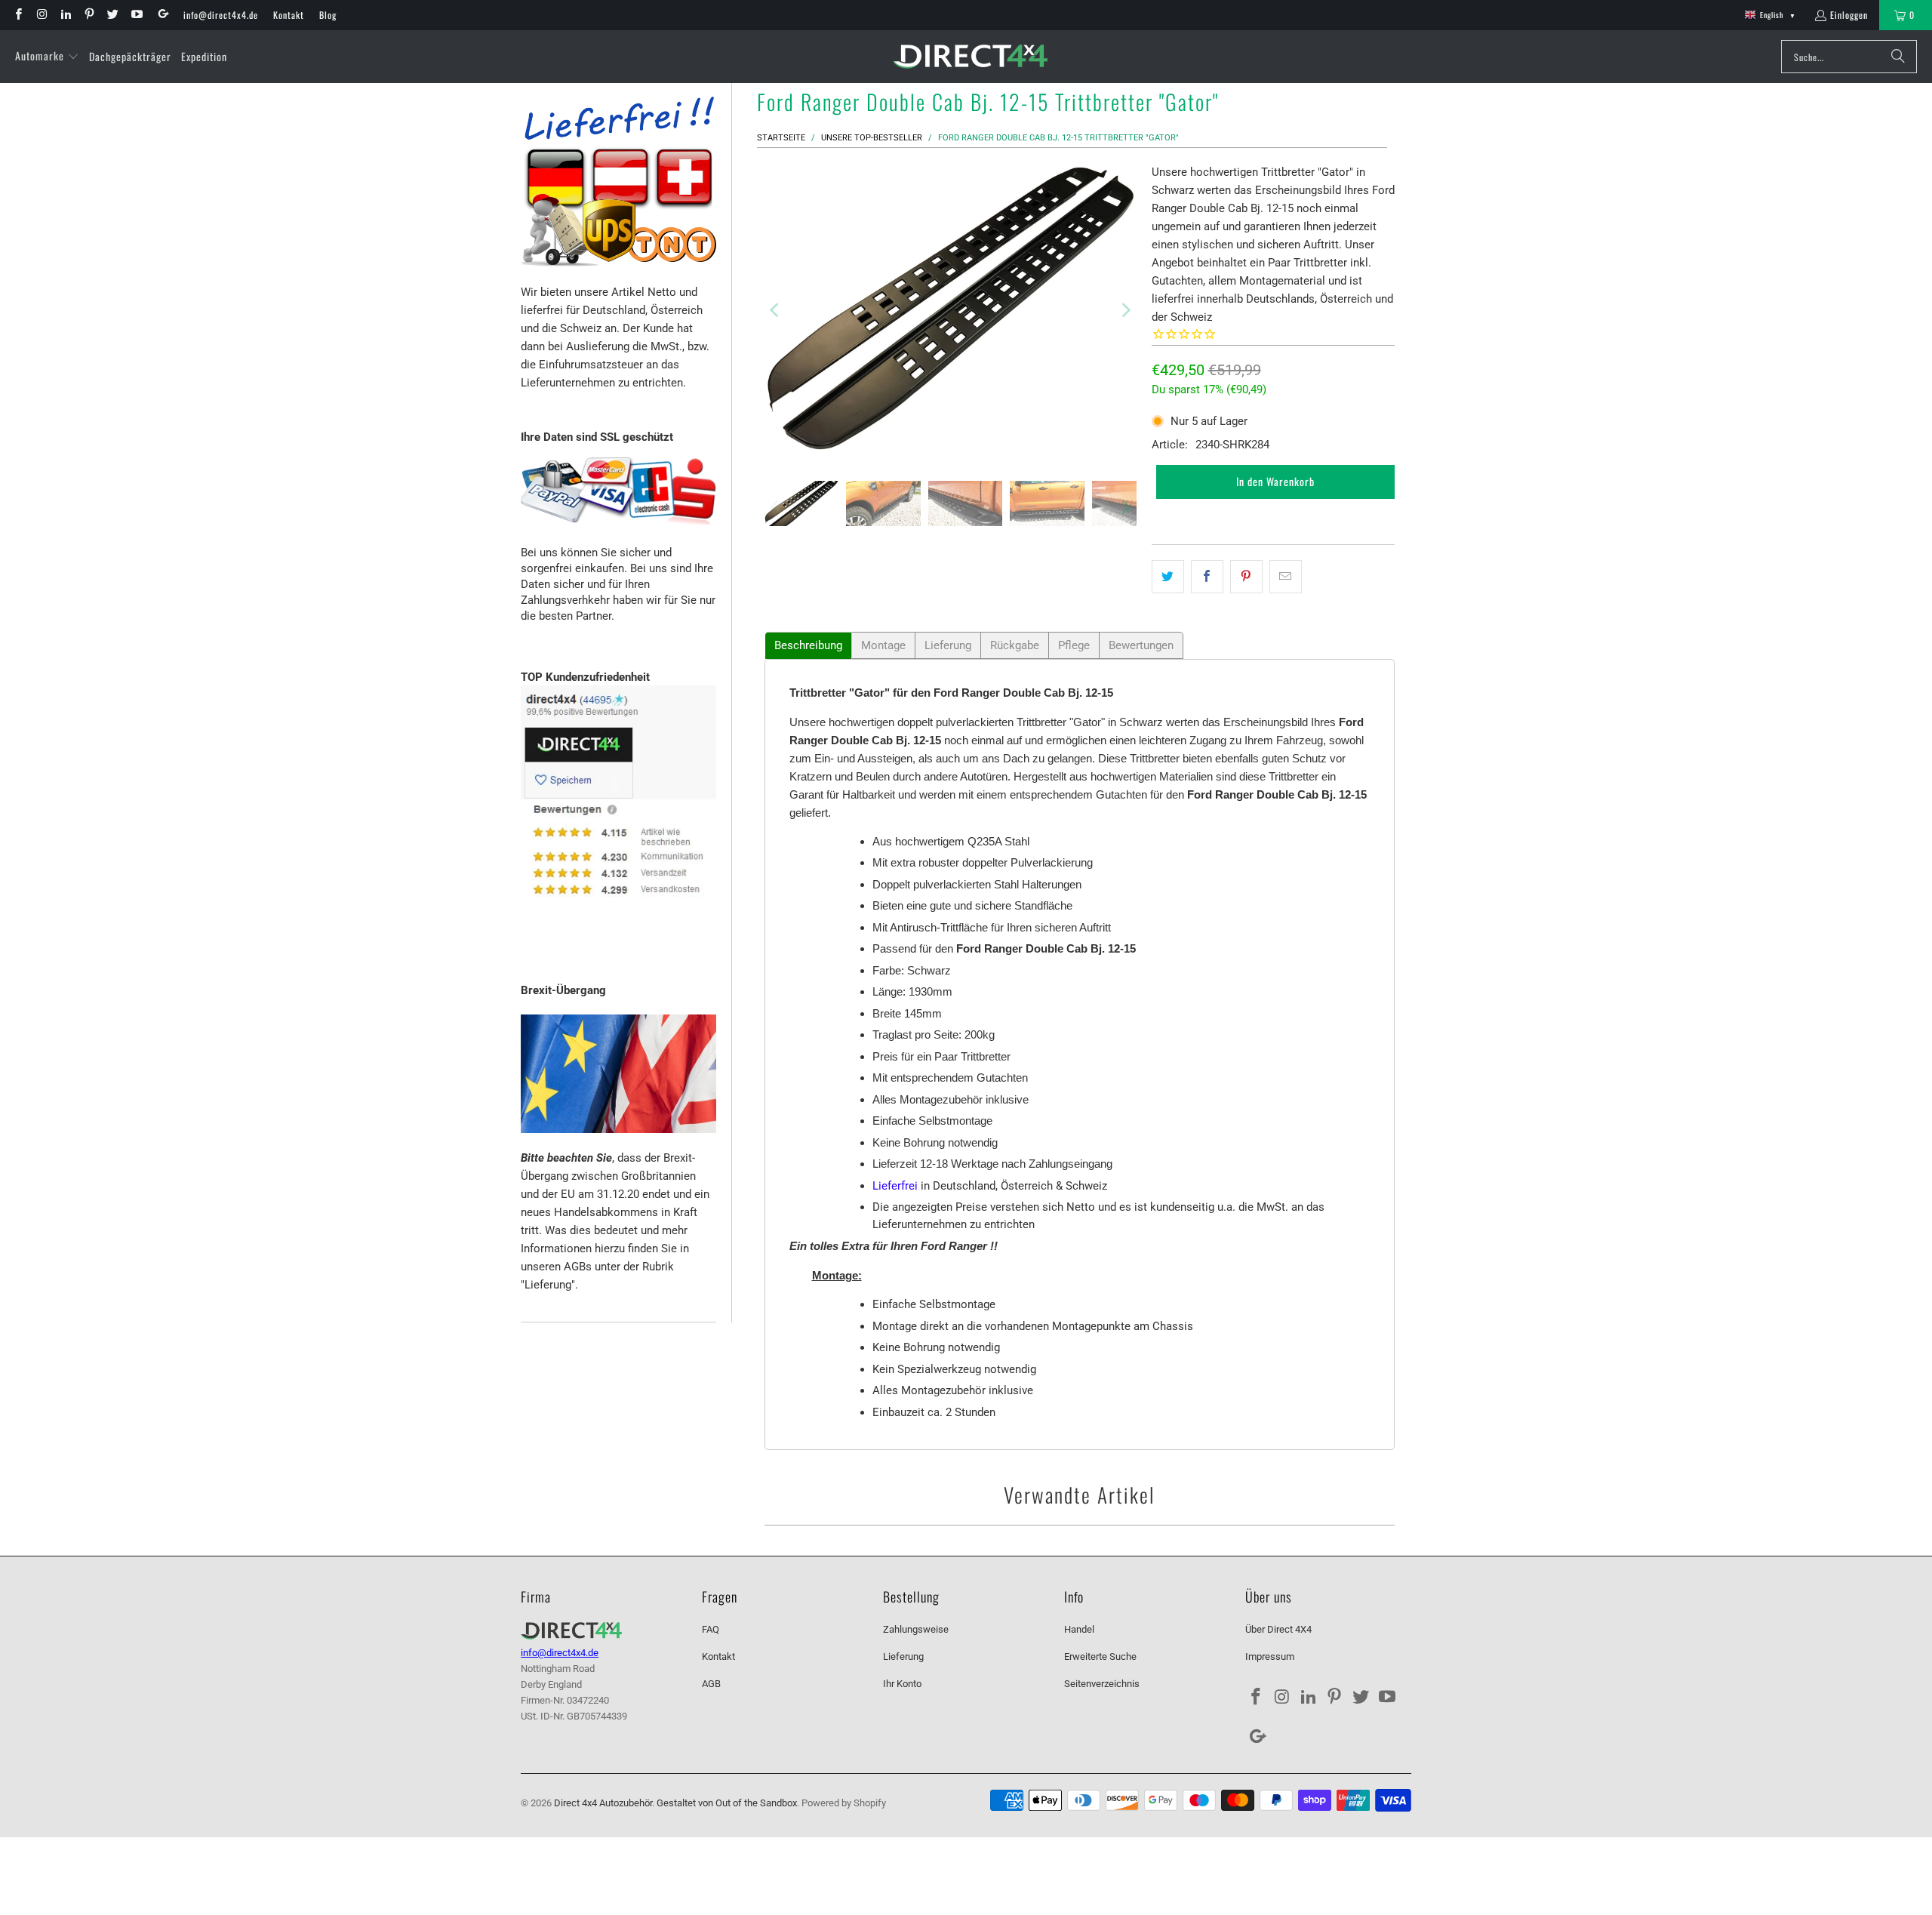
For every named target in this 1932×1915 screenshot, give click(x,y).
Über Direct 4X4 (1278, 1629)
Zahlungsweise (916, 1629)
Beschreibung (808, 645)
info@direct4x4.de (221, 15)
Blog (328, 15)
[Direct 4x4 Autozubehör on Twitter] (112, 15)
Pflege (1074, 645)
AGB (711, 1684)
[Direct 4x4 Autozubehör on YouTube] (135, 15)
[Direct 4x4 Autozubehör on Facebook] (18, 15)
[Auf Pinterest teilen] (1246, 577)
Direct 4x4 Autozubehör (603, 1803)
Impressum (1270, 1656)
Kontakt (289, 15)
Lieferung (948, 645)
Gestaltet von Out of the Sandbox (727, 1803)
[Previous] (776, 311)
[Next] (1125, 311)
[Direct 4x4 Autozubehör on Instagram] (41, 15)
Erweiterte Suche (1100, 1656)
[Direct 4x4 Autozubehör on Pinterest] (89, 15)
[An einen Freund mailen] (1286, 577)
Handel (1079, 1629)
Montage (883, 645)
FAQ (711, 1629)
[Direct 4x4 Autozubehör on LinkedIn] (65, 15)
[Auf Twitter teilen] (1168, 577)
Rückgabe (1015, 645)
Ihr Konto (902, 1684)
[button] (47, 57)
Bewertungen (1141, 645)
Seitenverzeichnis (1102, 1684)
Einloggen (1849, 15)
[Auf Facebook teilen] (1207, 577)
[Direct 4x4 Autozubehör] (970, 57)
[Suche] (1898, 57)
